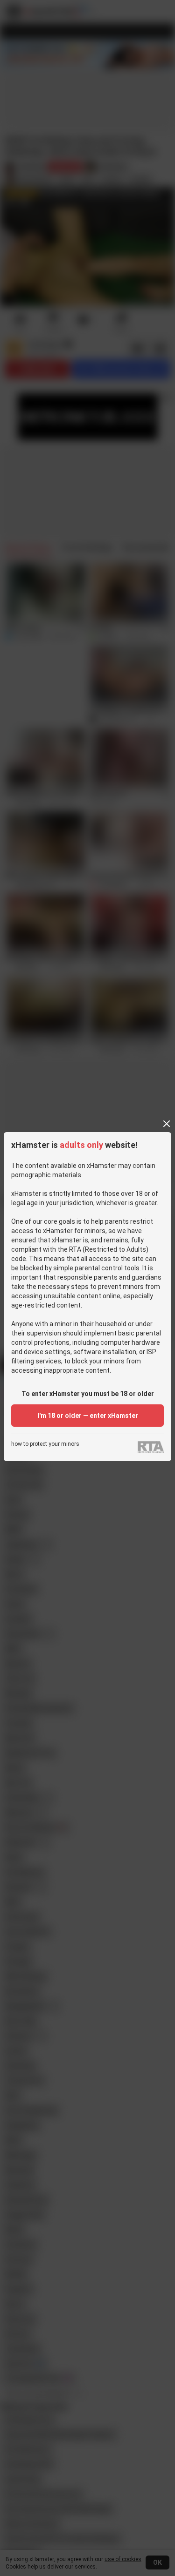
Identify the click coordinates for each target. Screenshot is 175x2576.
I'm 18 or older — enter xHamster (88, 1416)
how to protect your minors (45, 1444)
